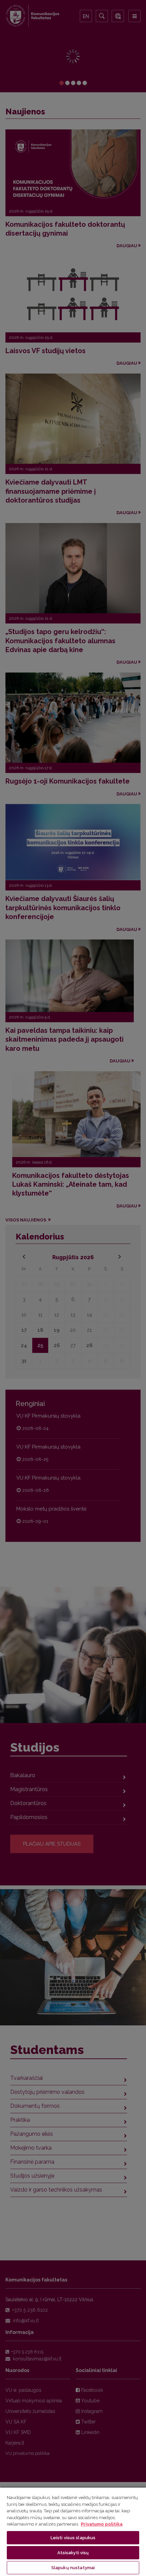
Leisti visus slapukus (73, 2538)
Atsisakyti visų (73, 2553)
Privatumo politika (102, 2524)
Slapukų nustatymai (73, 2568)
